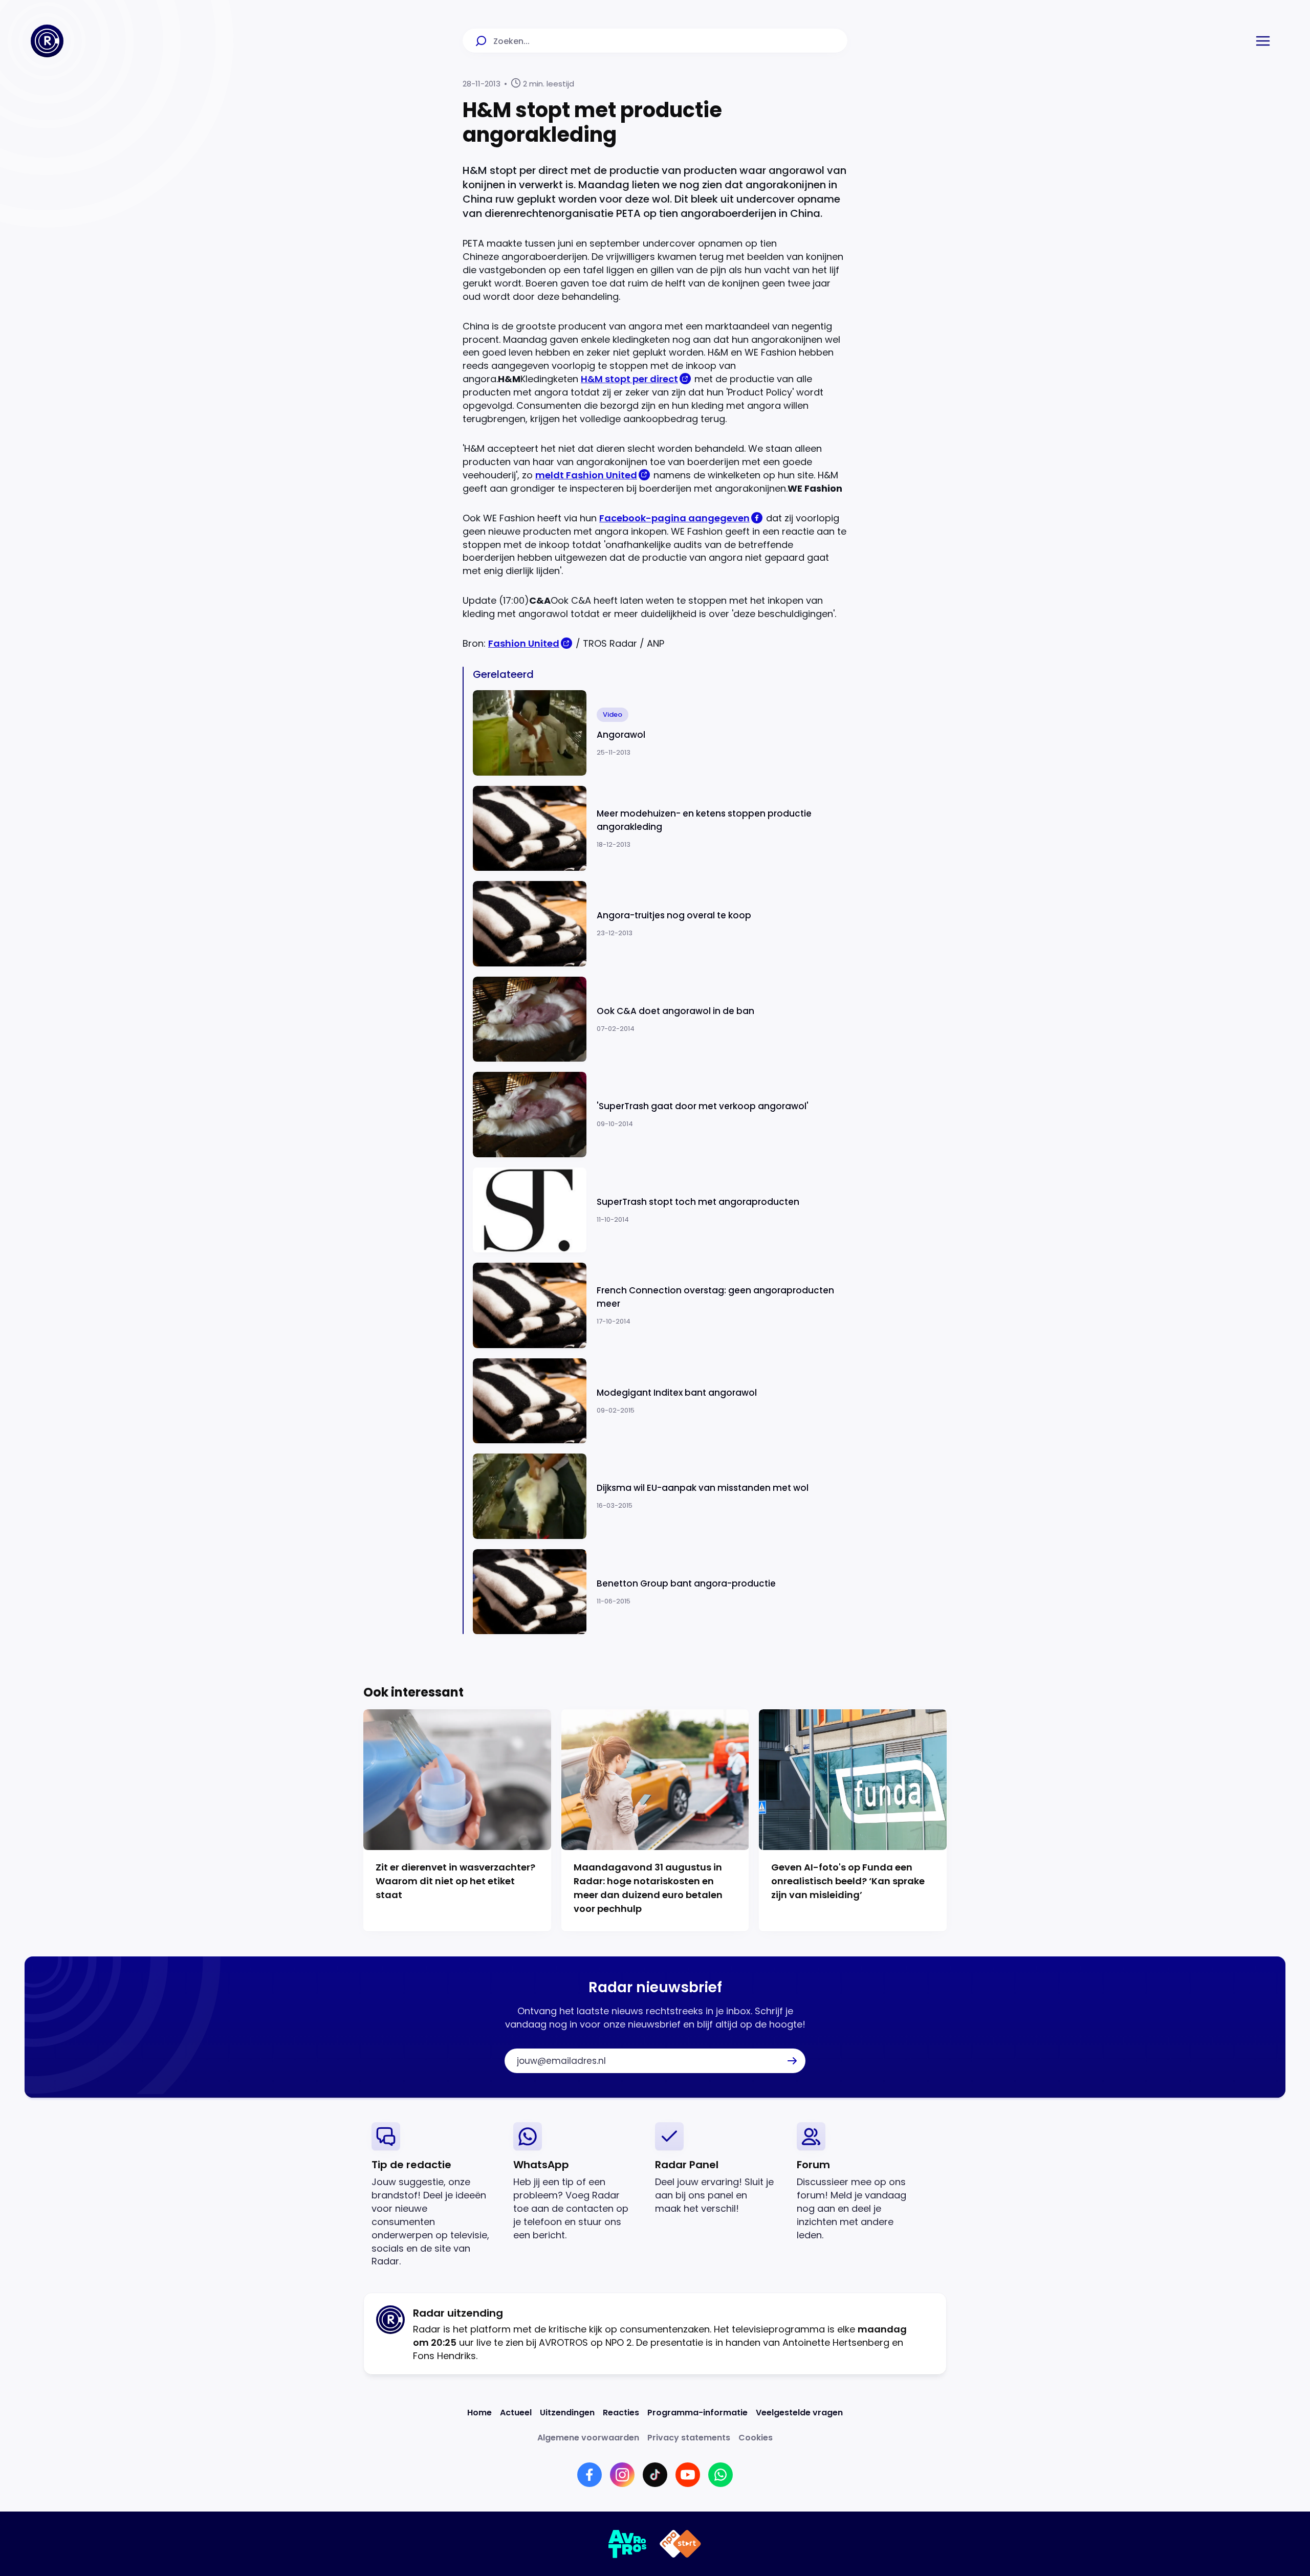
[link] (434, 2195)
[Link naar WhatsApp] (720, 2475)
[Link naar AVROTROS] (628, 2544)
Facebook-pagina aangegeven (674, 518)
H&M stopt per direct (629, 379)
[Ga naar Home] (47, 41)
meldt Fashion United (586, 475)
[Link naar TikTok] (655, 2475)
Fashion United (524, 643)
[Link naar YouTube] (688, 2475)
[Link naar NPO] (680, 2544)
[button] (1263, 41)
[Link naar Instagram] (622, 2475)
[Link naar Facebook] (589, 2475)
